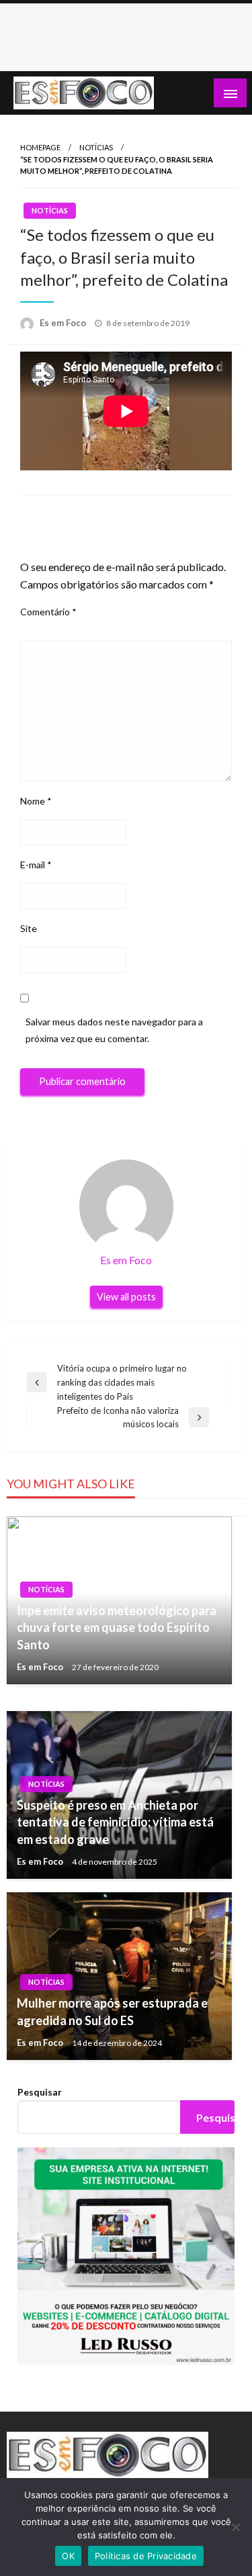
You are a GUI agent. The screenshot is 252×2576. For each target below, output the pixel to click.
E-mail (36, 865)
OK (68, 2556)
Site (29, 928)
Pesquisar (40, 2092)
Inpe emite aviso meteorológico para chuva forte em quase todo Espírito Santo (117, 1627)
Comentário (48, 612)
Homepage (40, 147)
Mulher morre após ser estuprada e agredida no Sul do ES (112, 2011)
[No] (235, 2527)
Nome (36, 801)
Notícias (96, 147)
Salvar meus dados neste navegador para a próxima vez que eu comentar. (114, 1030)
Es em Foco (64, 323)
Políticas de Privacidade (146, 2556)
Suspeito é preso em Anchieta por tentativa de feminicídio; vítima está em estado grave (115, 1822)
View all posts (126, 1297)
